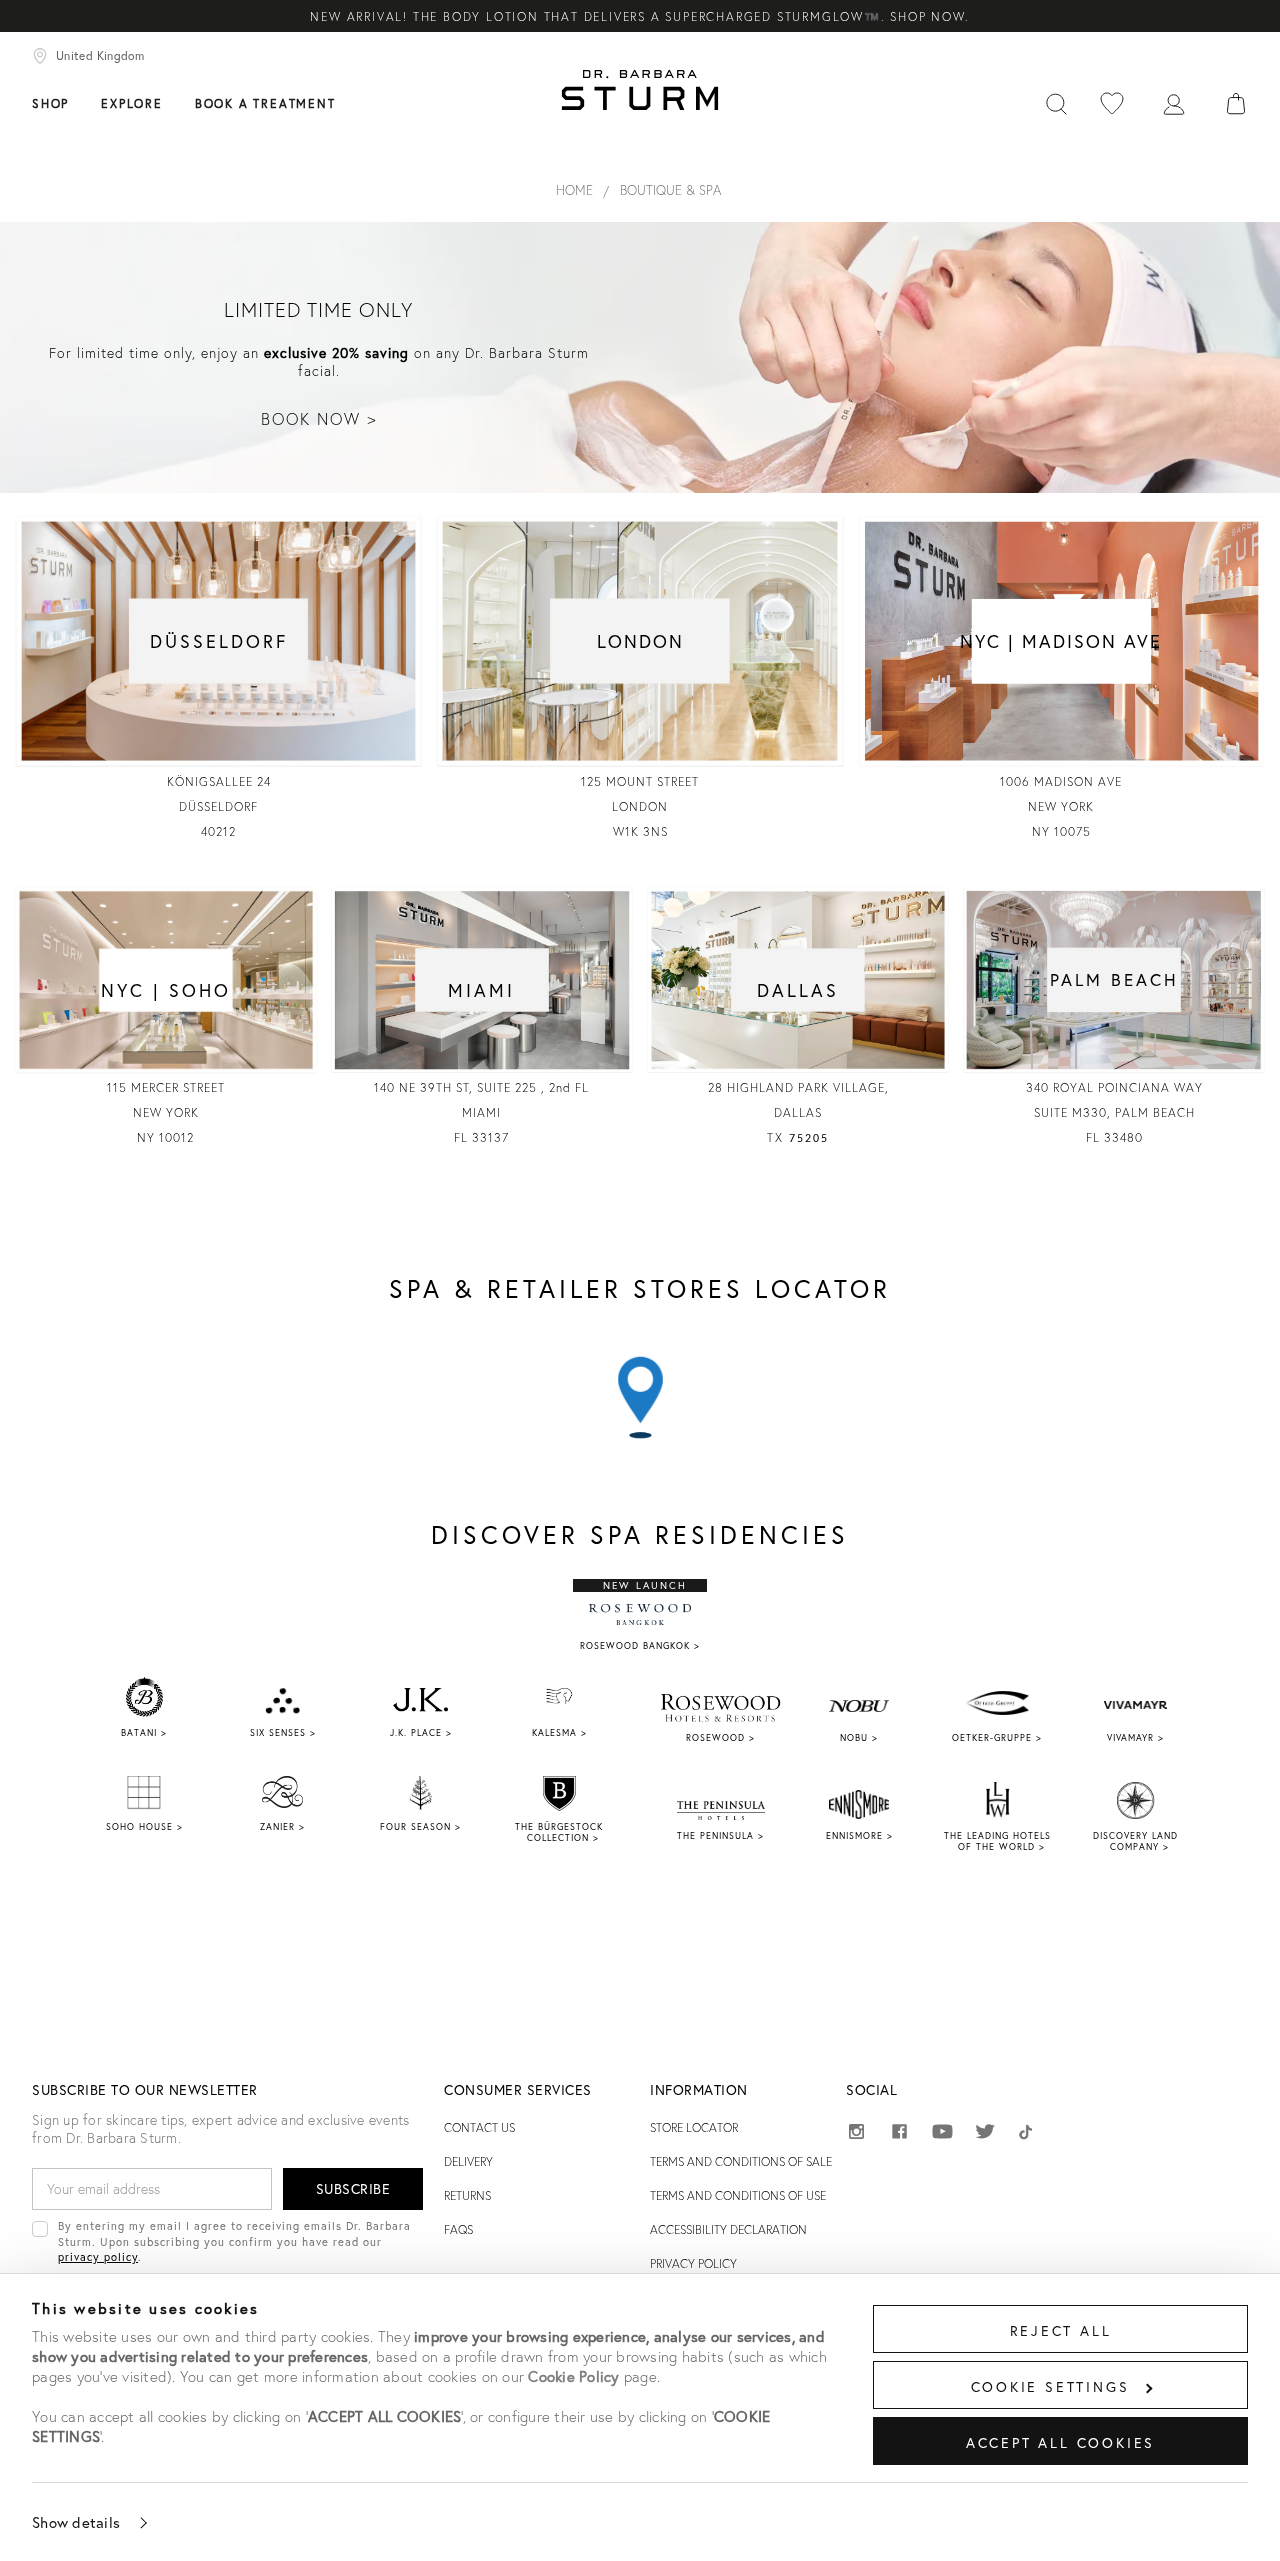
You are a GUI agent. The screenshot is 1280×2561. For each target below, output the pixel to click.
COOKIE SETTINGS (1050, 2386)
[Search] (1056, 102)
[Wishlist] (1112, 102)
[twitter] (985, 2134)
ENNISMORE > (859, 1835)
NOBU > (859, 1737)
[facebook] (899, 2134)
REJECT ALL (1061, 2330)
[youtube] (942, 2132)
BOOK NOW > (319, 418)
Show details (76, 2522)
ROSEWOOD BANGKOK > (640, 1645)
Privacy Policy (693, 2263)
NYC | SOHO (166, 990)
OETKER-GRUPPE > (997, 1737)
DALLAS (798, 990)
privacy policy (98, 2256)
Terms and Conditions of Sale (741, 2161)
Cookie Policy (573, 2376)
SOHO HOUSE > (144, 1826)
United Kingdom (100, 55)
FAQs (458, 2229)
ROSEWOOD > (720, 1737)
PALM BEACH (1114, 979)
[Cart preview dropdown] (1236, 102)
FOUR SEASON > (420, 1826)
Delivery (468, 2161)
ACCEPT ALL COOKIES (1060, 2442)
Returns (467, 2195)
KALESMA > (559, 1732)
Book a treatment (265, 103)
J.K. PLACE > (421, 1732)
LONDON (640, 641)
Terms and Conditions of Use (738, 2195)
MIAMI (481, 990)
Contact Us (479, 2127)
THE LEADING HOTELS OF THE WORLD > (997, 1841)
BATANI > (144, 1732)
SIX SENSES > (283, 1732)
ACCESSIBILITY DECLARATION (728, 2229)
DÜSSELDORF (219, 641)
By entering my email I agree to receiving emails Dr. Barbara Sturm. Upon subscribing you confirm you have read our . (234, 2241)
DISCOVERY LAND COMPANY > (1135, 1841)
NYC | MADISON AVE (1061, 641)
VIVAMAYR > (1135, 1737)
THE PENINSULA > (720, 1835)
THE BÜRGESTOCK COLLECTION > (559, 1832)
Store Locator (694, 2127)
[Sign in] (1174, 102)
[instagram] (856, 2134)
